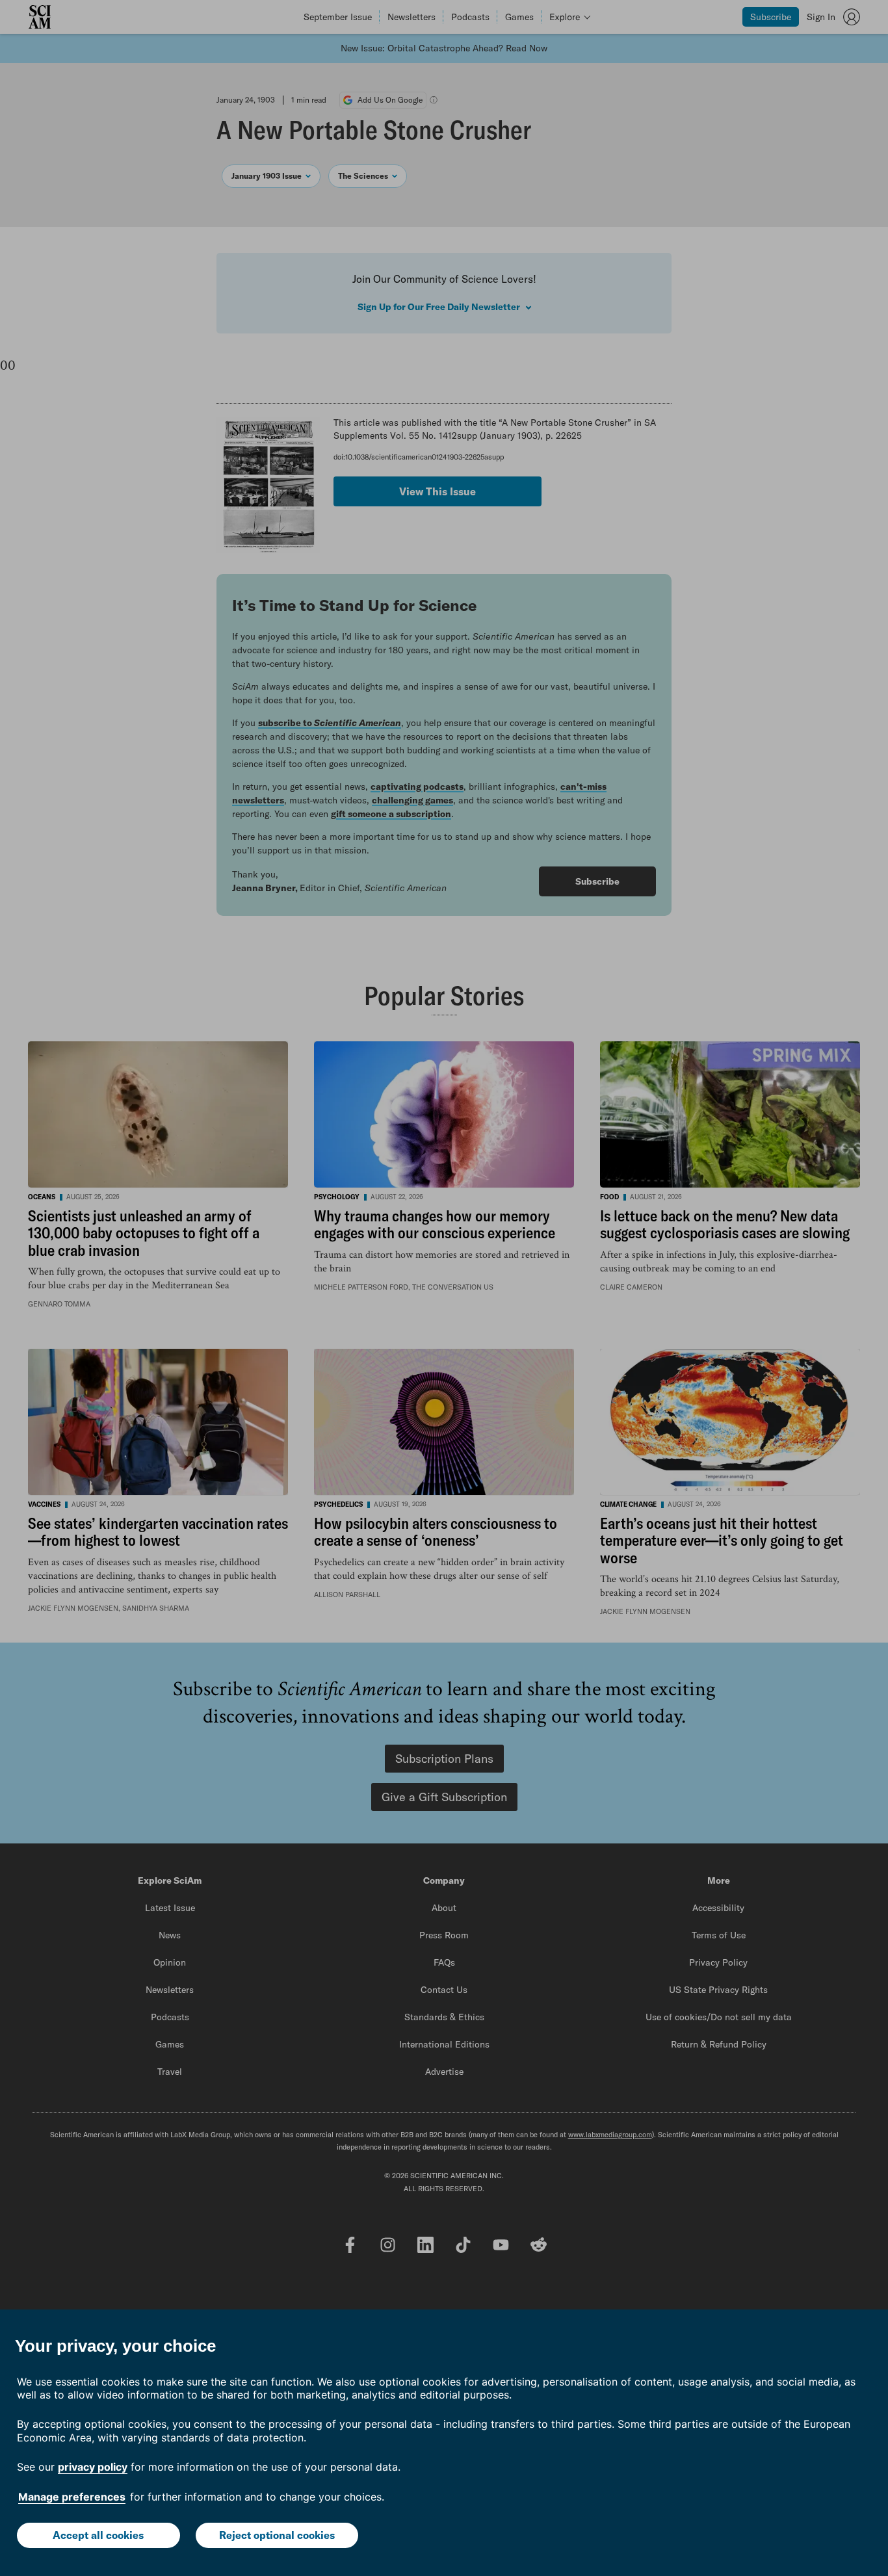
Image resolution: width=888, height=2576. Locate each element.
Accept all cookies (98, 2535)
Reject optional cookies (277, 2535)
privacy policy (93, 2467)
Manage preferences (72, 2497)
